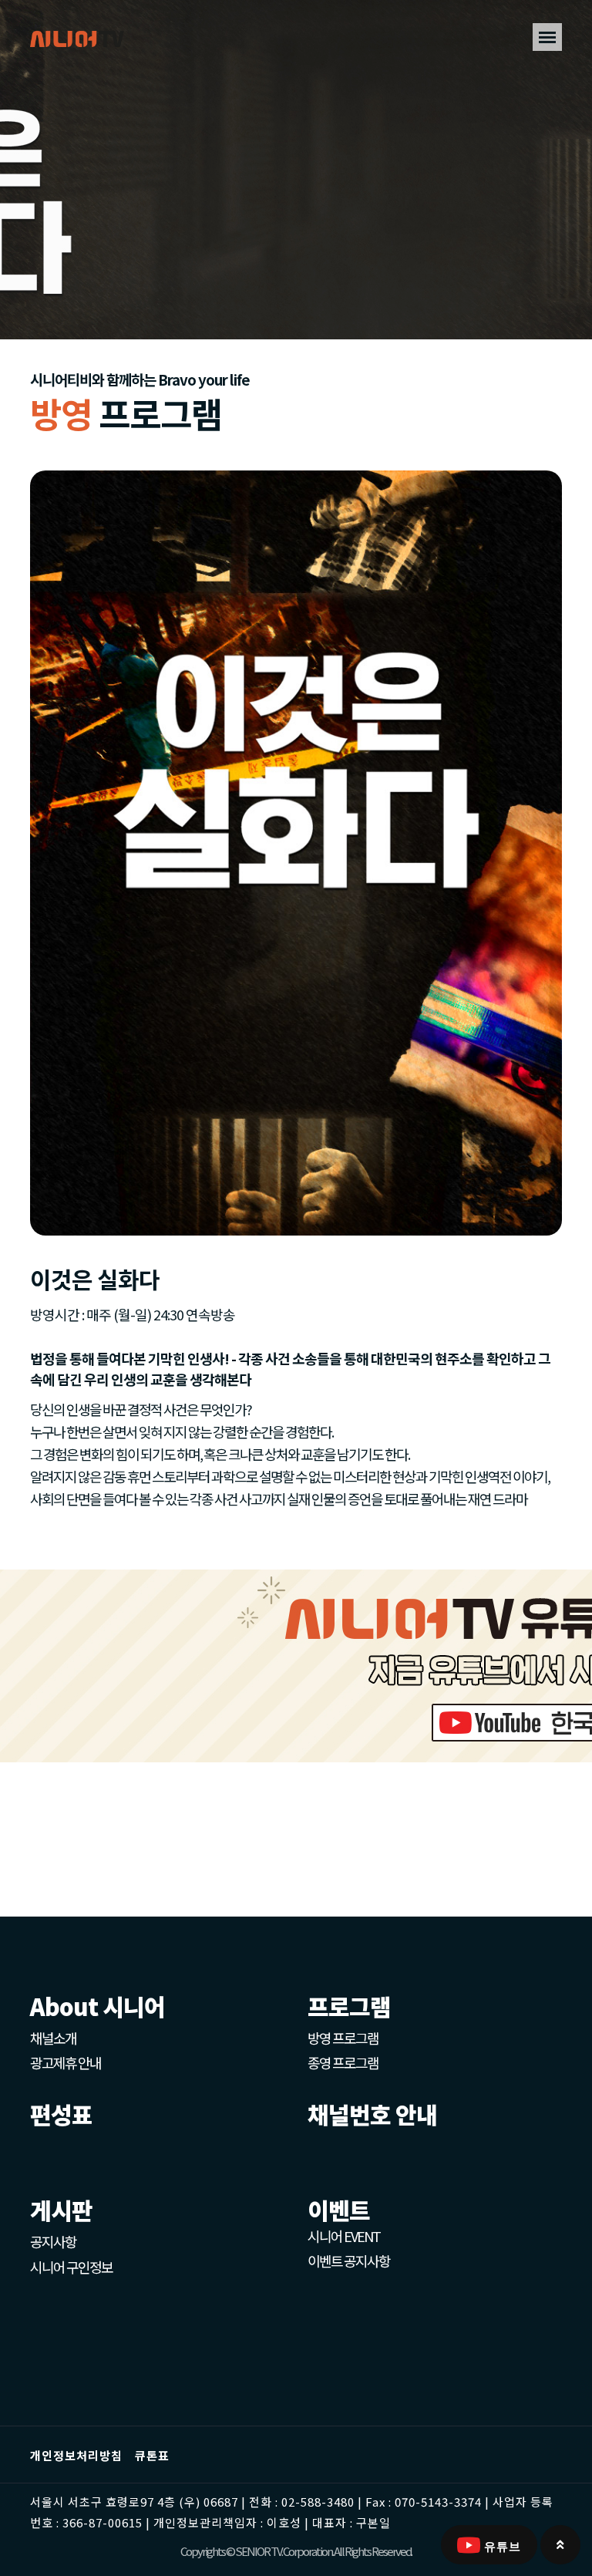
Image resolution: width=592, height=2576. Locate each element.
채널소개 (53, 2038)
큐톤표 (152, 2455)
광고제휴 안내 (66, 2062)
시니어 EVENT (344, 2236)
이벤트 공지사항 (349, 2261)
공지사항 (53, 2241)
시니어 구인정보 (71, 2267)
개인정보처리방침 (76, 2455)
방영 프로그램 (343, 2038)
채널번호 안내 (372, 2114)
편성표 (61, 2114)
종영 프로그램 (343, 2062)
